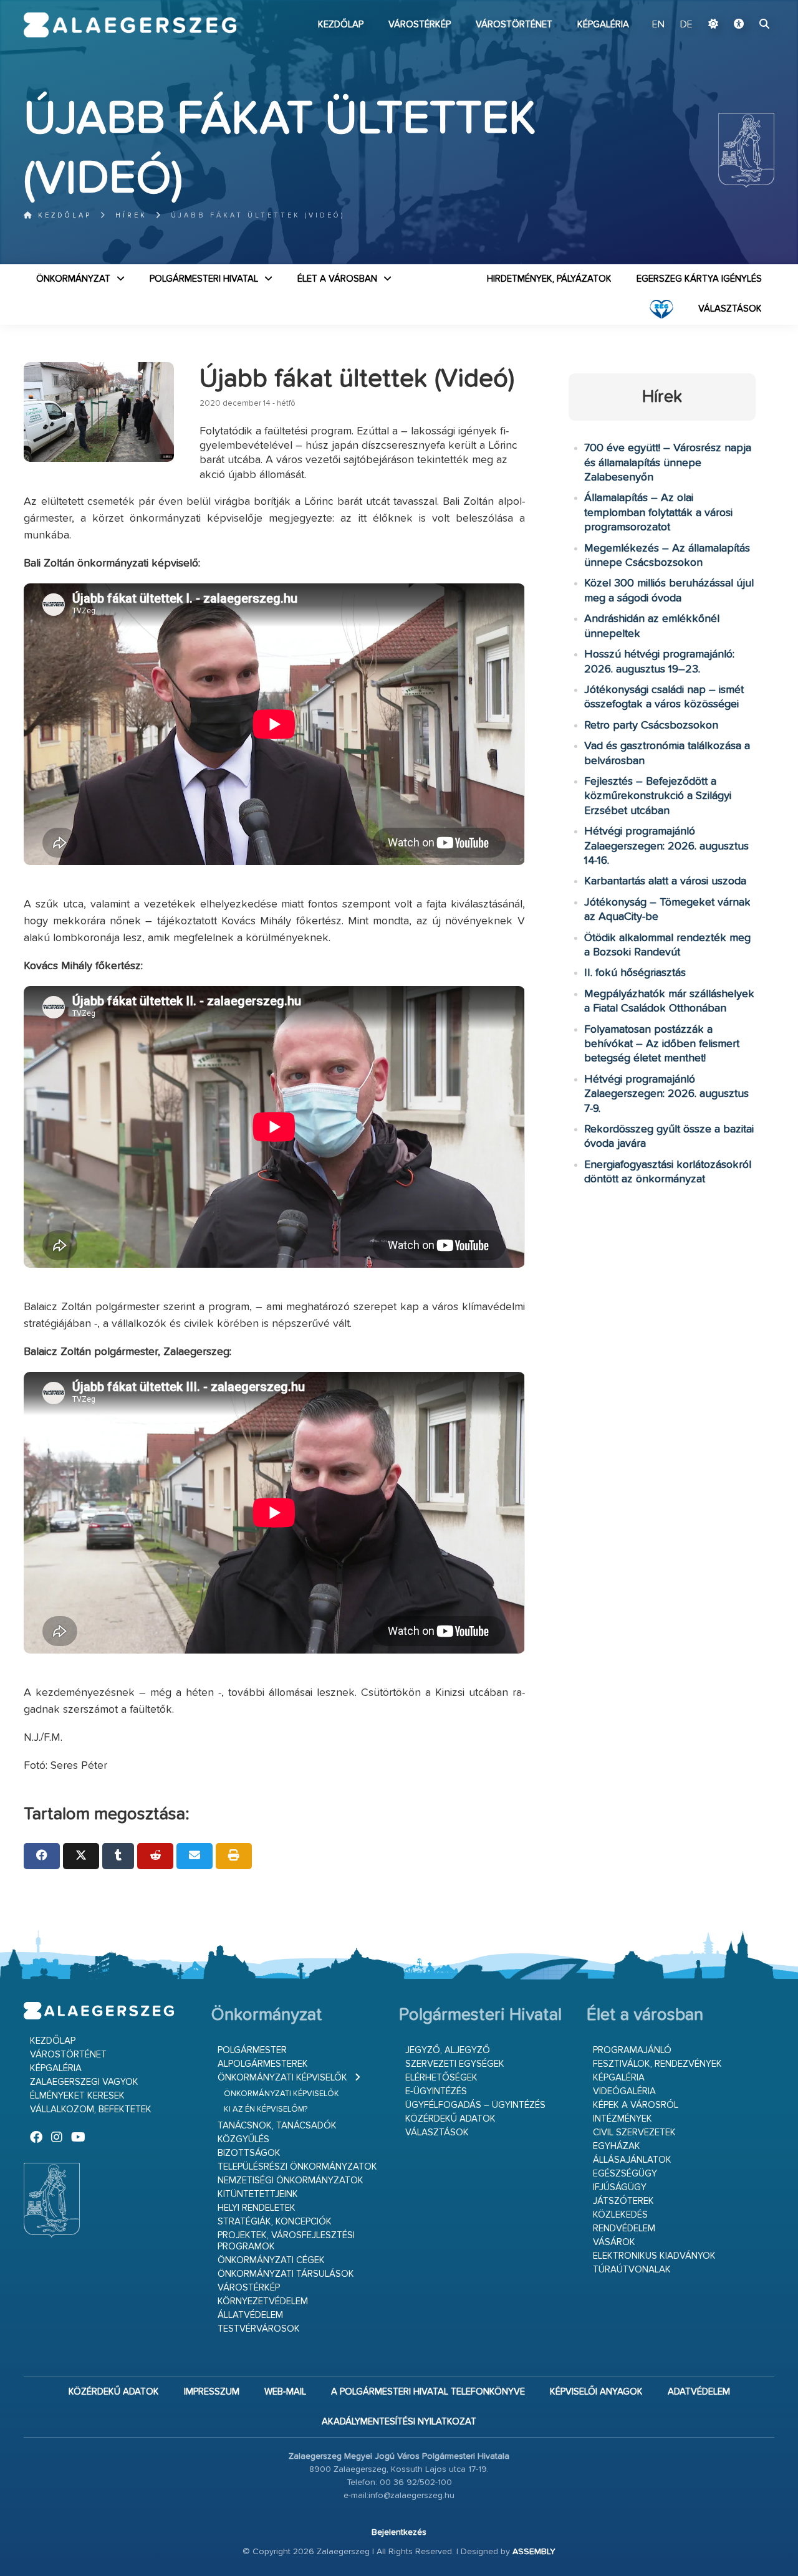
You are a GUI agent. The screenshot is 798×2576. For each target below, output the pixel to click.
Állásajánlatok (632, 2160)
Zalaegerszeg (130, 25)
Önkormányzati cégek (271, 2260)
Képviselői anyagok (596, 2392)
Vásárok (614, 2242)
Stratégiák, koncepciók (275, 2222)
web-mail (285, 2392)
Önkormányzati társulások (286, 2274)
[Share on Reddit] (155, 1856)
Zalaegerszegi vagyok (84, 2082)
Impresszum (212, 2392)
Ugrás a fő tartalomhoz (743, 6)
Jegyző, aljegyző (448, 2050)
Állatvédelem (250, 2315)
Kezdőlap (341, 25)
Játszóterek (623, 2201)
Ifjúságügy (620, 2187)
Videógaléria (624, 2091)
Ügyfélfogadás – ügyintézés (475, 2105)
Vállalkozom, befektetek (91, 2109)
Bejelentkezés (399, 2532)
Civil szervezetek (634, 2133)
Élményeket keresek (77, 2096)
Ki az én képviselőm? (266, 2109)
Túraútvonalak (632, 2270)
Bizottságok (249, 2153)
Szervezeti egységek (455, 2064)
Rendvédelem (624, 2229)
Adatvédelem (699, 2392)
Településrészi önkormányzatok (297, 2167)
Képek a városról (636, 2105)
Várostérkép (420, 25)
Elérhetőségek (441, 2078)
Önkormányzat (73, 279)
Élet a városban (337, 279)
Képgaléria (603, 25)
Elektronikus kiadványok (654, 2256)
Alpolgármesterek (263, 2064)
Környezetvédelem (263, 2301)
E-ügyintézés (436, 2091)
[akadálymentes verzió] (739, 25)
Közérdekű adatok (450, 2119)
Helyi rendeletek (257, 2208)
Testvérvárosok (259, 2329)
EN (658, 25)
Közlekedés (620, 2215)
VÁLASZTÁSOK (730, 309)
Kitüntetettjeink (258, 2194)
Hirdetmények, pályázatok (549, 279)
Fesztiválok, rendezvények (657, 2064)
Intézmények (623, 2119)
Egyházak (617, 2146)
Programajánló (632, 2050)
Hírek (131, 215)
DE (686, 25)
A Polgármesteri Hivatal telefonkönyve (428, 2392)
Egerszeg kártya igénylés (699, 279)
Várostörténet (514, 25)
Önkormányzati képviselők (282, 2078)
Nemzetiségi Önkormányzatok (291, 2181)
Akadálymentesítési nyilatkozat (399, 2422)
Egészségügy (625, 2174)
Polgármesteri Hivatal (204, 279)
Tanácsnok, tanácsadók (277, 2126)
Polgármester (252, 2050)
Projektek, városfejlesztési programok (286, 2241)
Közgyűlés (243, 2139)
